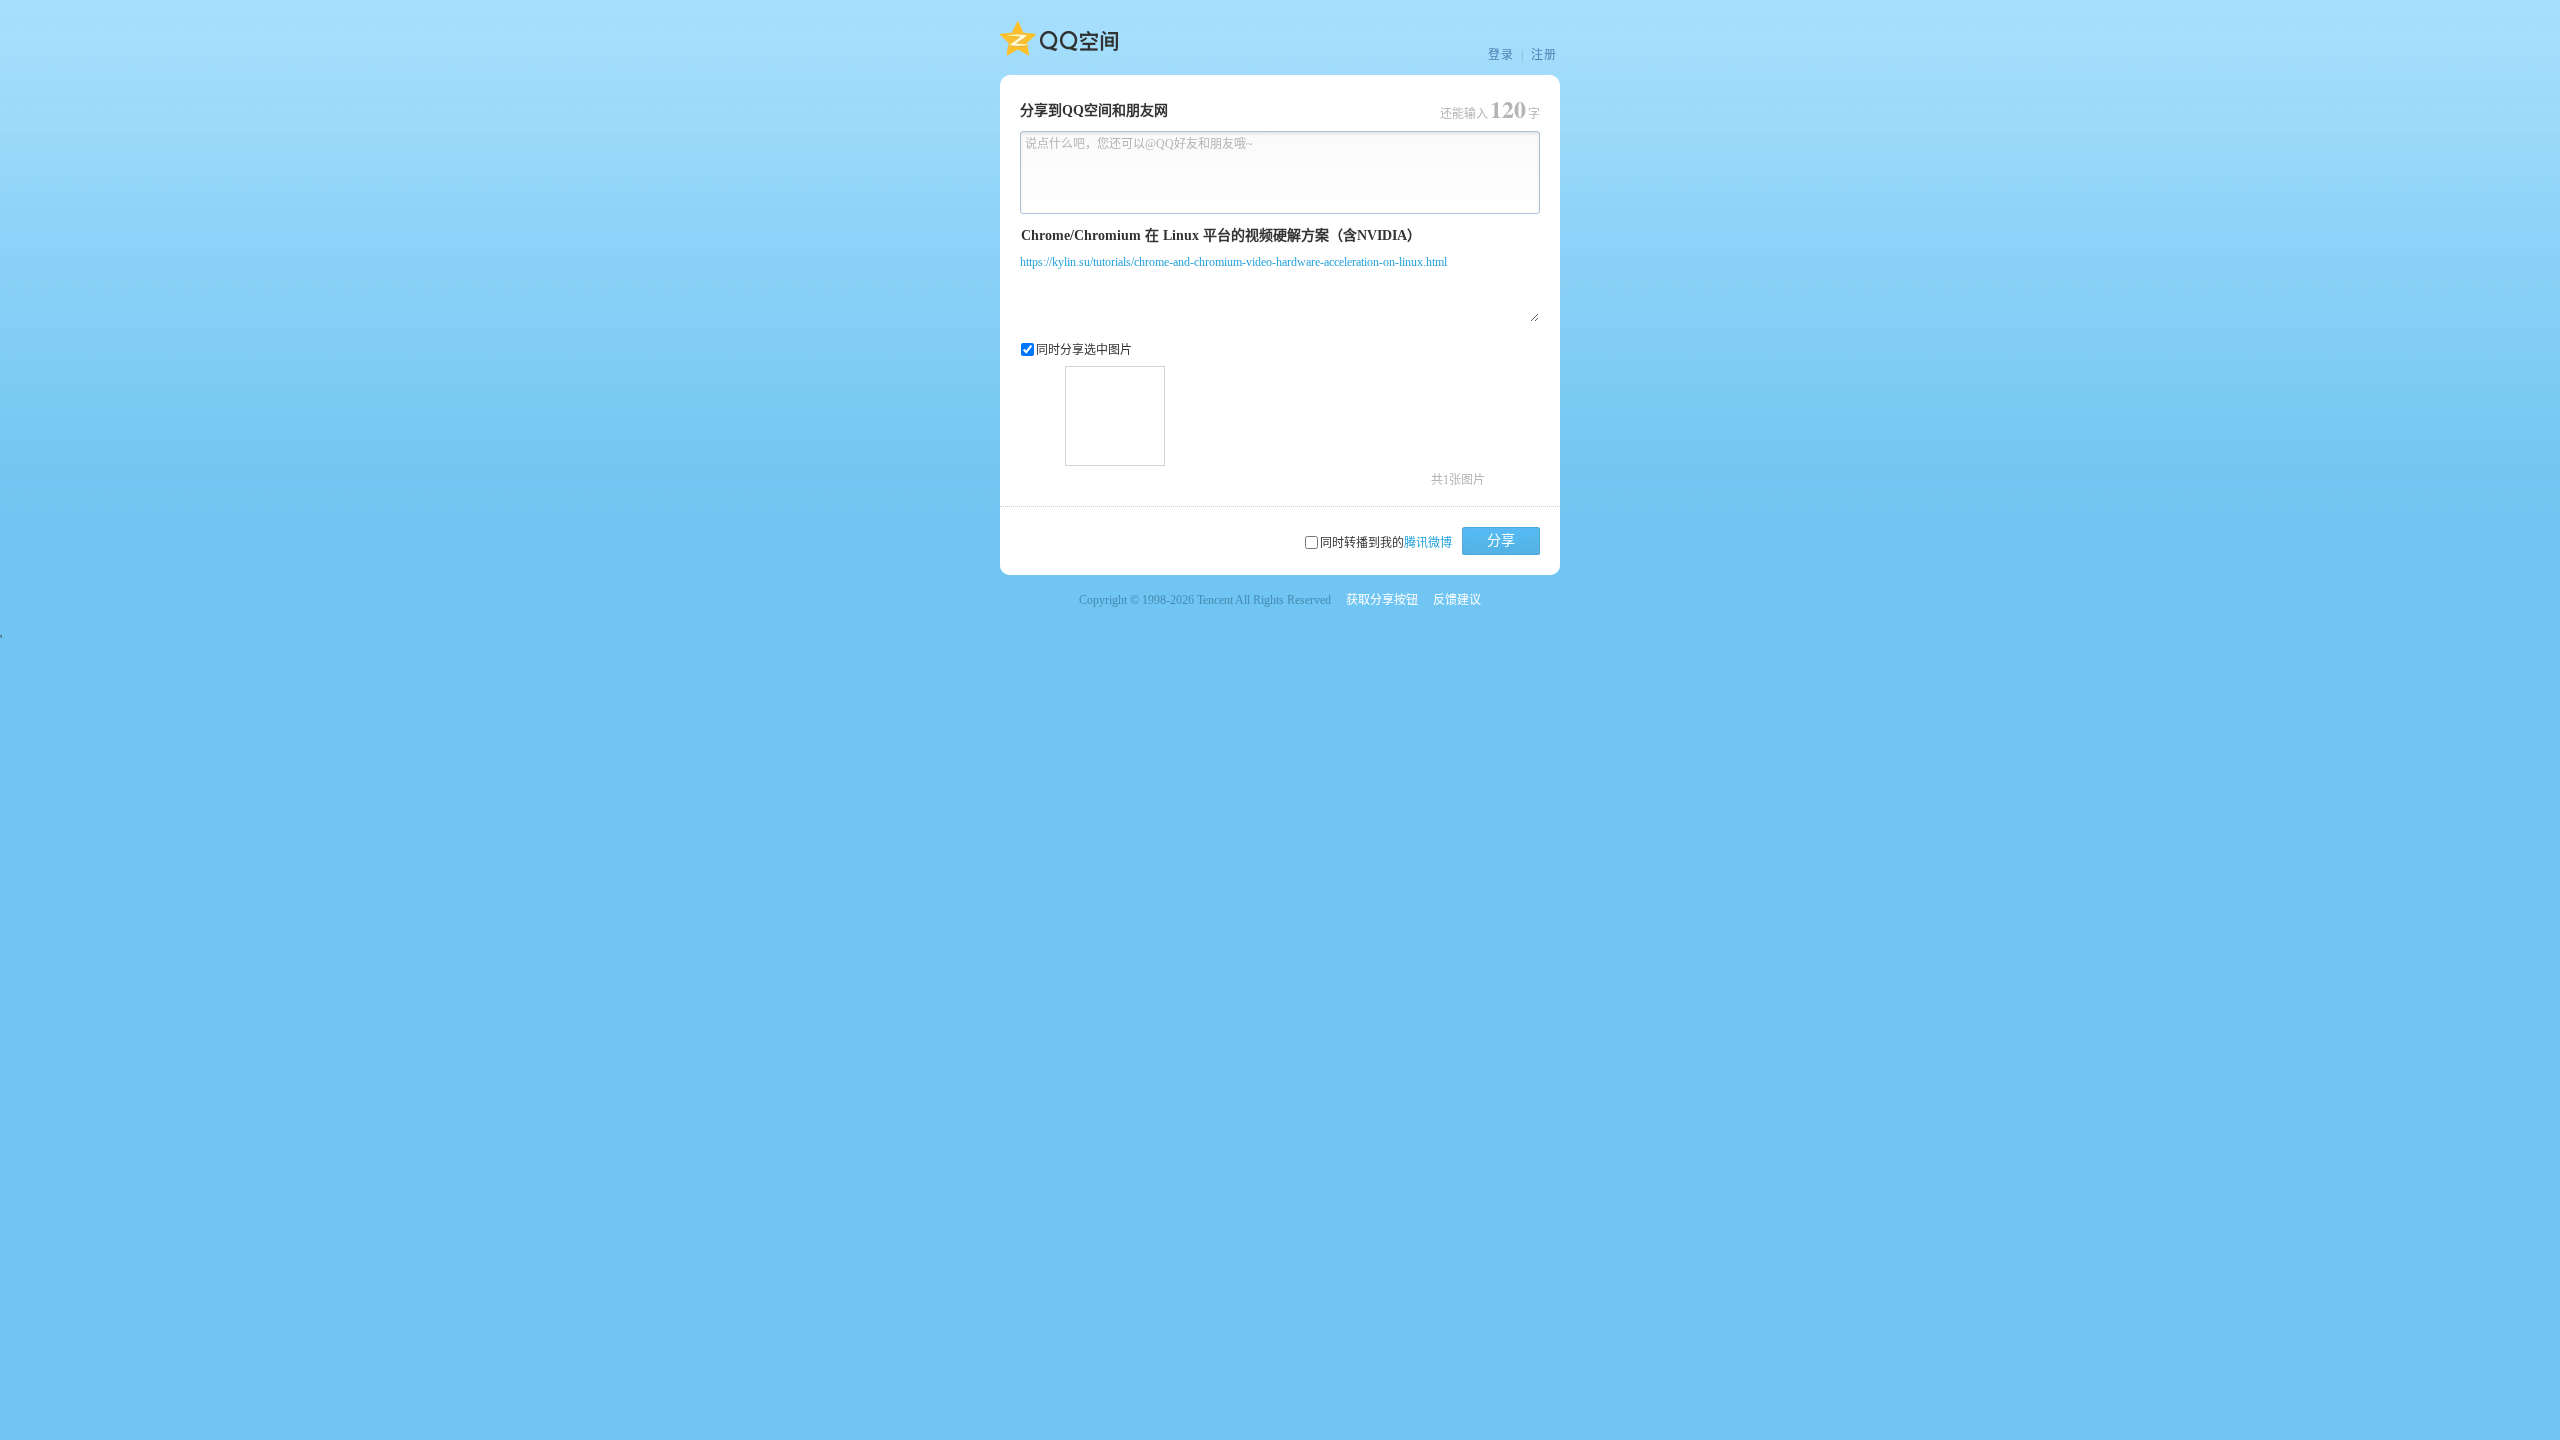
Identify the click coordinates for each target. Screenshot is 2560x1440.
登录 (1501, 55)
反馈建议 (1457, 600)
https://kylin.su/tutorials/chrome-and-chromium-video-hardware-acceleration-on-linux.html (1233, 262)
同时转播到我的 (1386, 543)
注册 (1544, 55)
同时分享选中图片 (1084, 350)
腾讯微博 (1428, 543)
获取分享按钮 (1382, 600)
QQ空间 (1059, 39)
